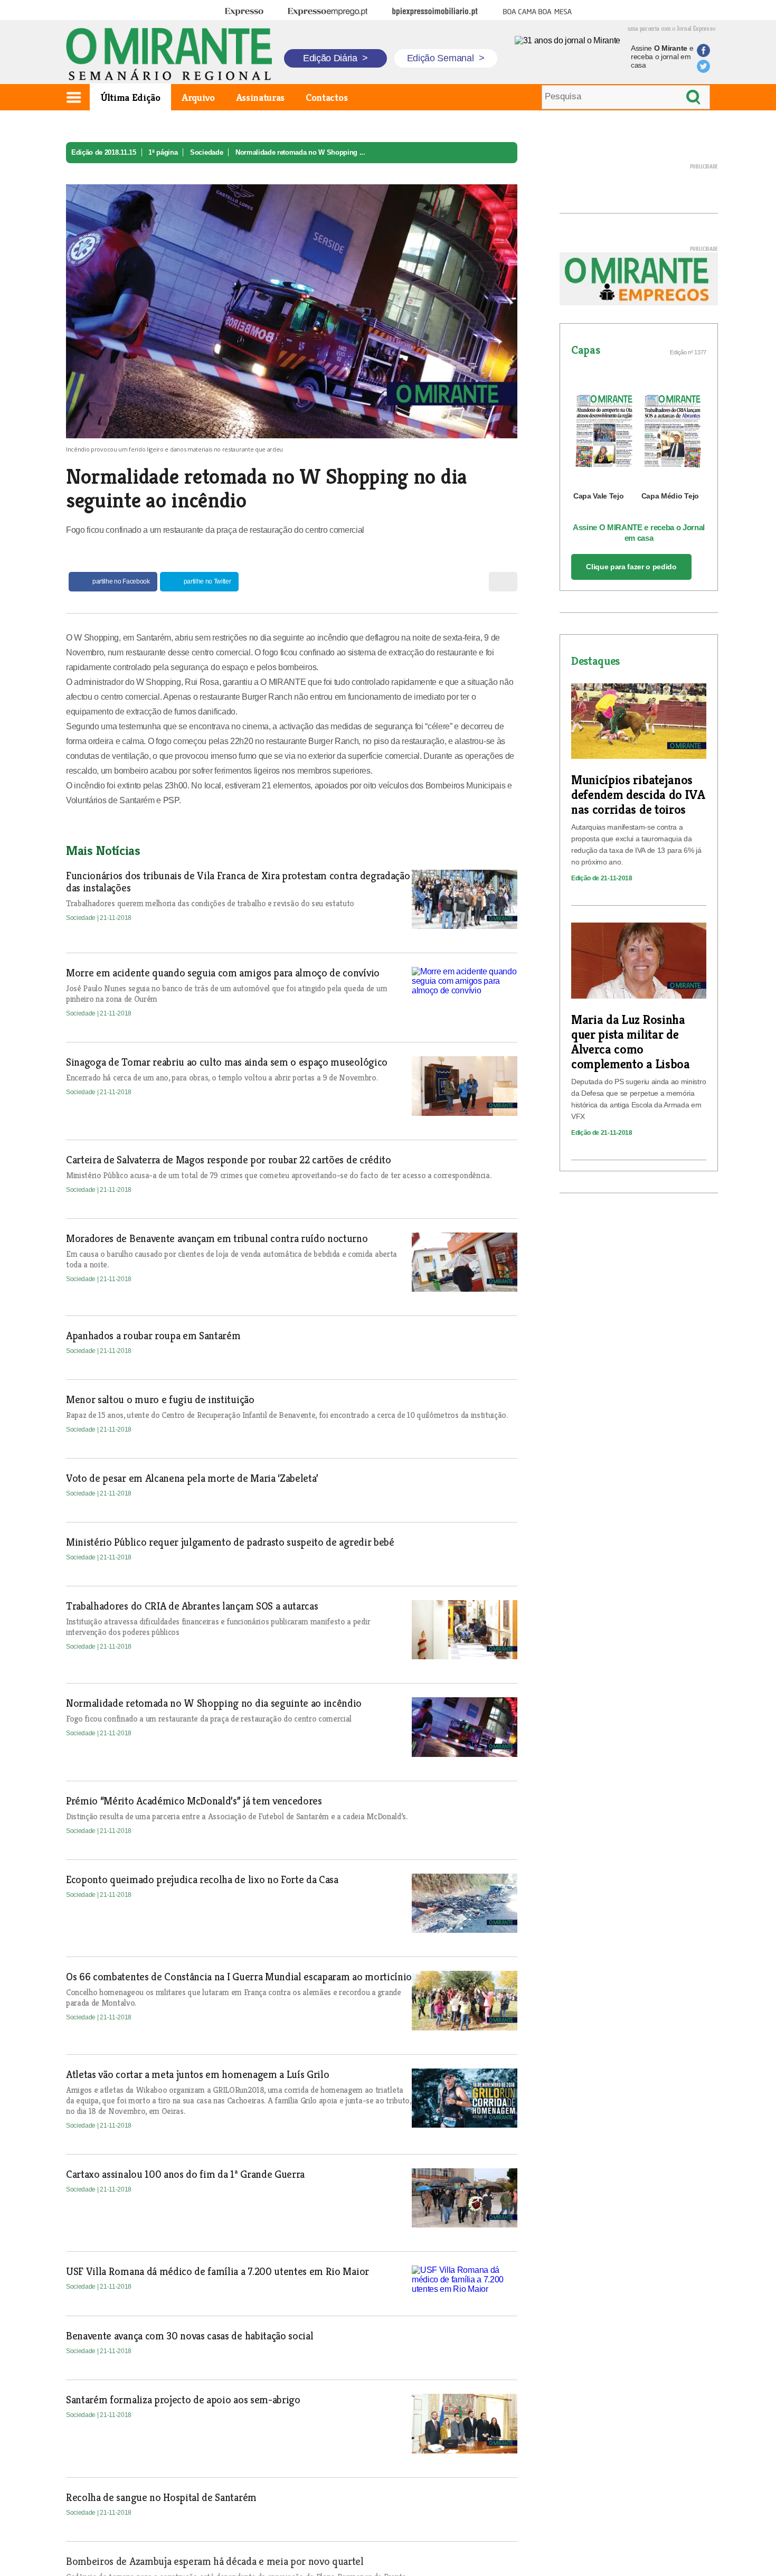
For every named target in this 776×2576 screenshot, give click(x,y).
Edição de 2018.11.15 (104, 152)
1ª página (163, 152)
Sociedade (206, 152)
